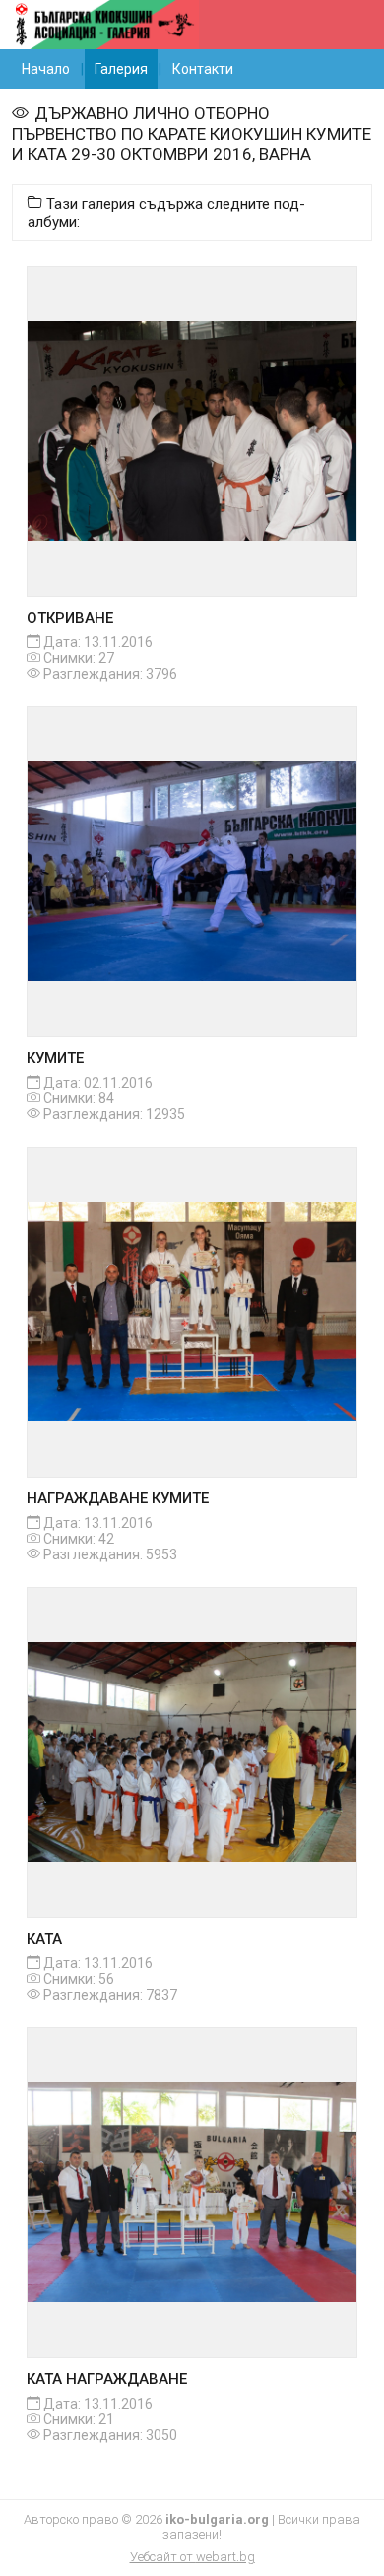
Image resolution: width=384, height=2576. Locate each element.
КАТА (44, 1939)
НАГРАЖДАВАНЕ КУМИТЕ (118, 1498)
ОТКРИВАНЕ (70, 618)
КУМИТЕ (55, 1058)
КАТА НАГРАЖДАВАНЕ (107, 2379)
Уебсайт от (192, 2557)
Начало (46, 69)
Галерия (121, 69)
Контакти (203, 69)
